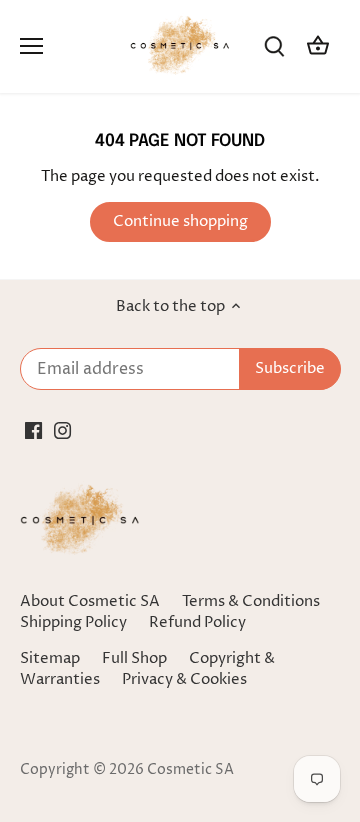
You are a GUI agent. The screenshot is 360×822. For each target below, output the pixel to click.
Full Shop (134, 658)
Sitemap (50, 658)
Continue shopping (180, 221)
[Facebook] (33, 429)
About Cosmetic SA (90, 601)
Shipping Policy (73, 622)
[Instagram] (62, 429)
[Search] (274, 46)
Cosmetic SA (190, 770)
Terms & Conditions (251, 601)
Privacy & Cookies (184, 679)
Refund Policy (197, 622)
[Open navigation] (31, 46)
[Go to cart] (318, 46)
